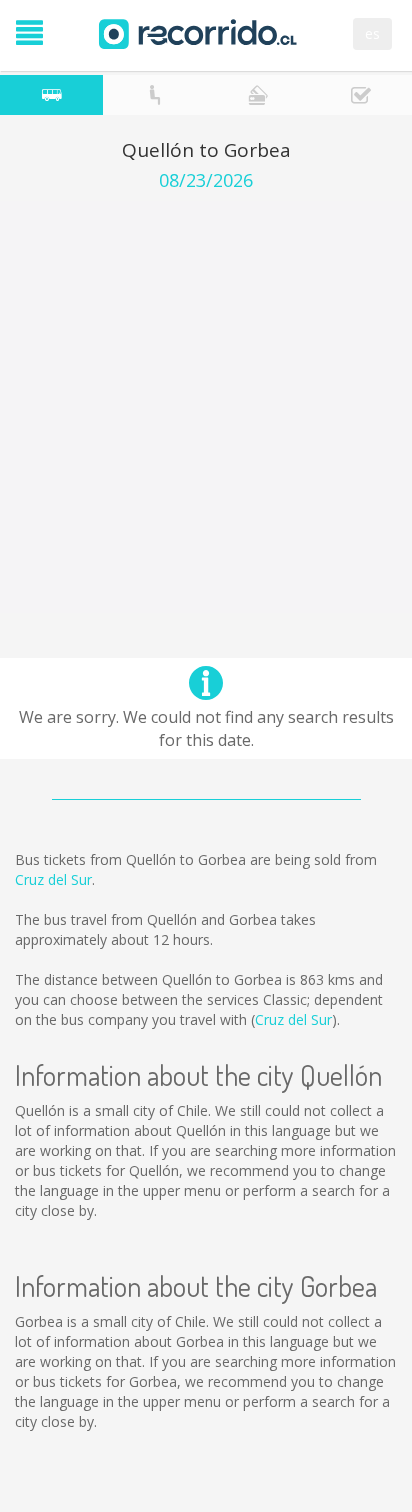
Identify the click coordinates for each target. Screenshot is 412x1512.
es (372, 33)
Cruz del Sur (53, 879)
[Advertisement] (206, 407)
